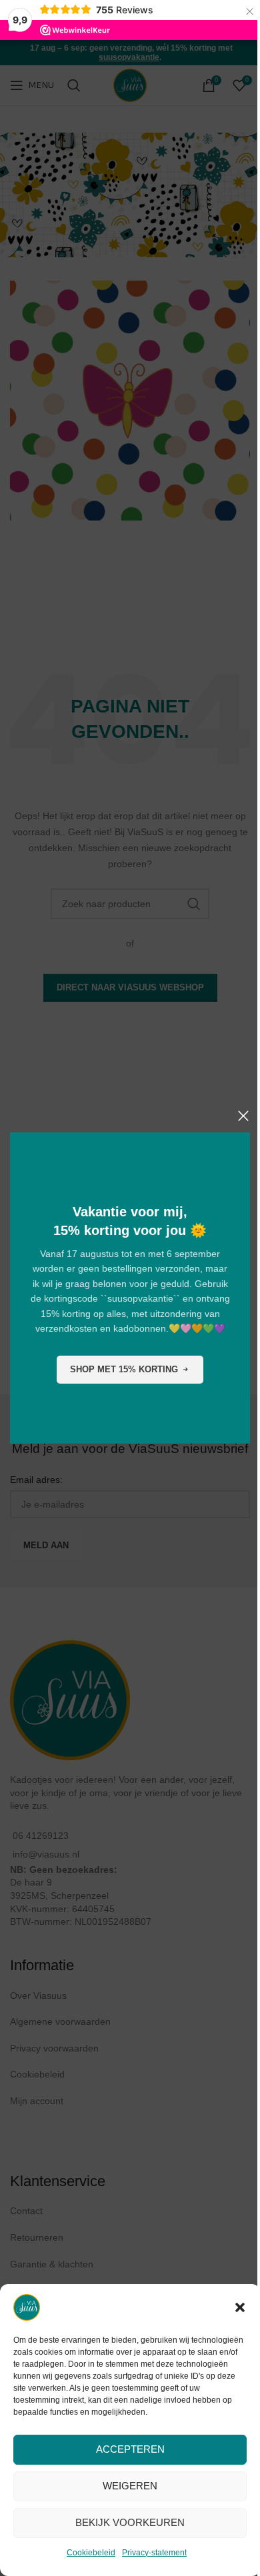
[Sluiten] (243, 1116)
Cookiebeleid (91, 2553)
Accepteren (130, 2449)
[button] (240, 2307)
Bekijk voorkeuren (130, 2522)
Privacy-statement (154, 2553)
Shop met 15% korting (124, 1369)
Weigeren (130, 2486)
